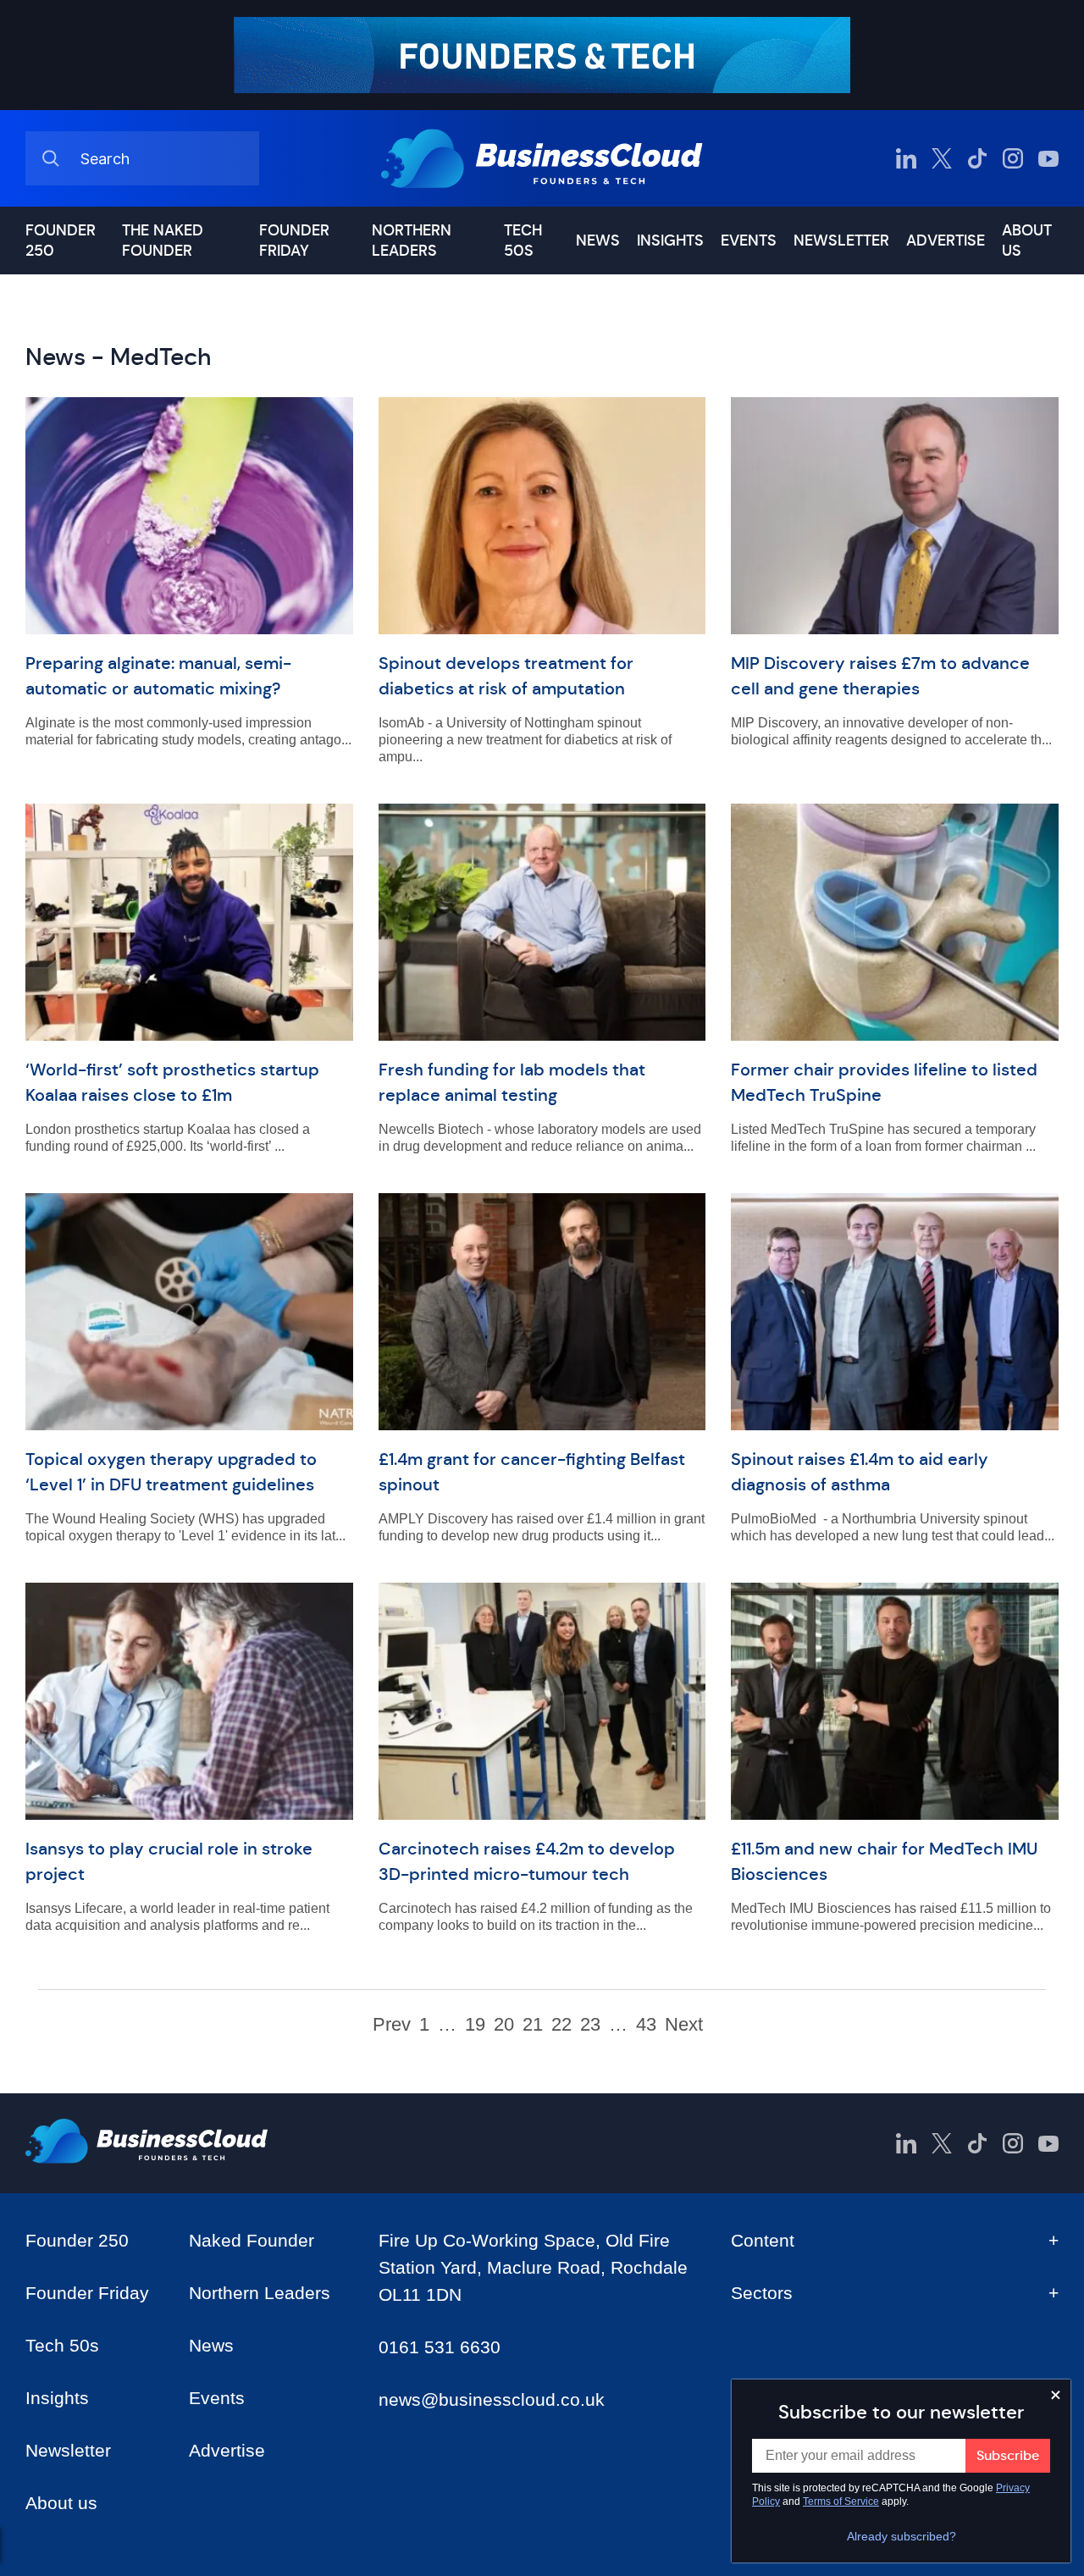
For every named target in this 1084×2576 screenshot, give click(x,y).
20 (504, 2025)
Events (749, 240)
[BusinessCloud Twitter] (942, 158)
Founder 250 (61, 240)
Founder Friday (294, 240)
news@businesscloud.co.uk (492, 2399)
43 (646, 2025)
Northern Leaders (412, 240)
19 (475, 2025)
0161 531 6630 (440, 2347)
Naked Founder (252, 2240)
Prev (392, 2025)
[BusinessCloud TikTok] (977, 158)
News (598, 240)
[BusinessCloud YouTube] (1048, 158)
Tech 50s (523, 240)
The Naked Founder (163, 240)
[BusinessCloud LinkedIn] (906, 158)
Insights (670, 240)
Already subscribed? (901, 2536)
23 (590, 2025)
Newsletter (841, 240)
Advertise (946, 240)
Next (684, 2025)
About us (1027, 240)
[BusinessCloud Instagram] (1013, 158)
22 (561, 2025)
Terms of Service (841, 2501)
